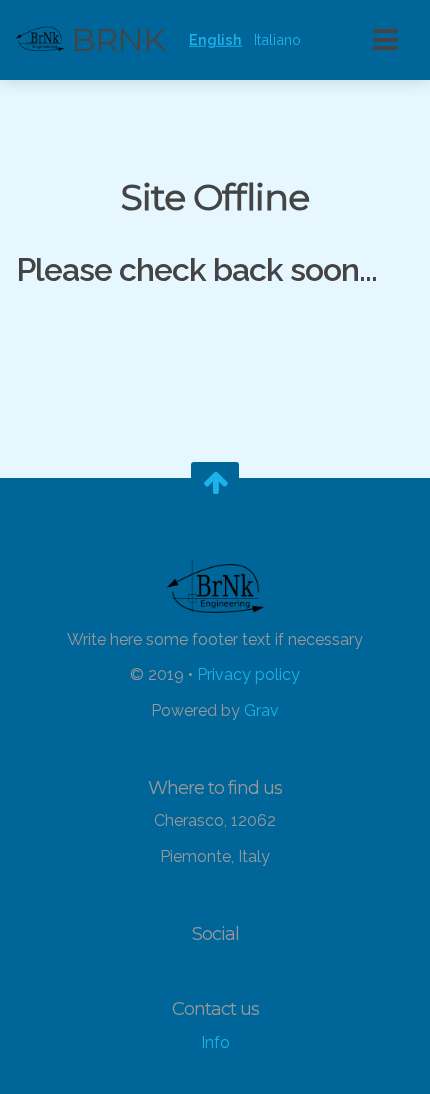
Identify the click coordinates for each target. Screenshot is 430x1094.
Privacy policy (248, 675)
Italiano (277, 39)
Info (215, 1042)
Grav (261, 710)
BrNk (114, 39)
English (215, 39)
